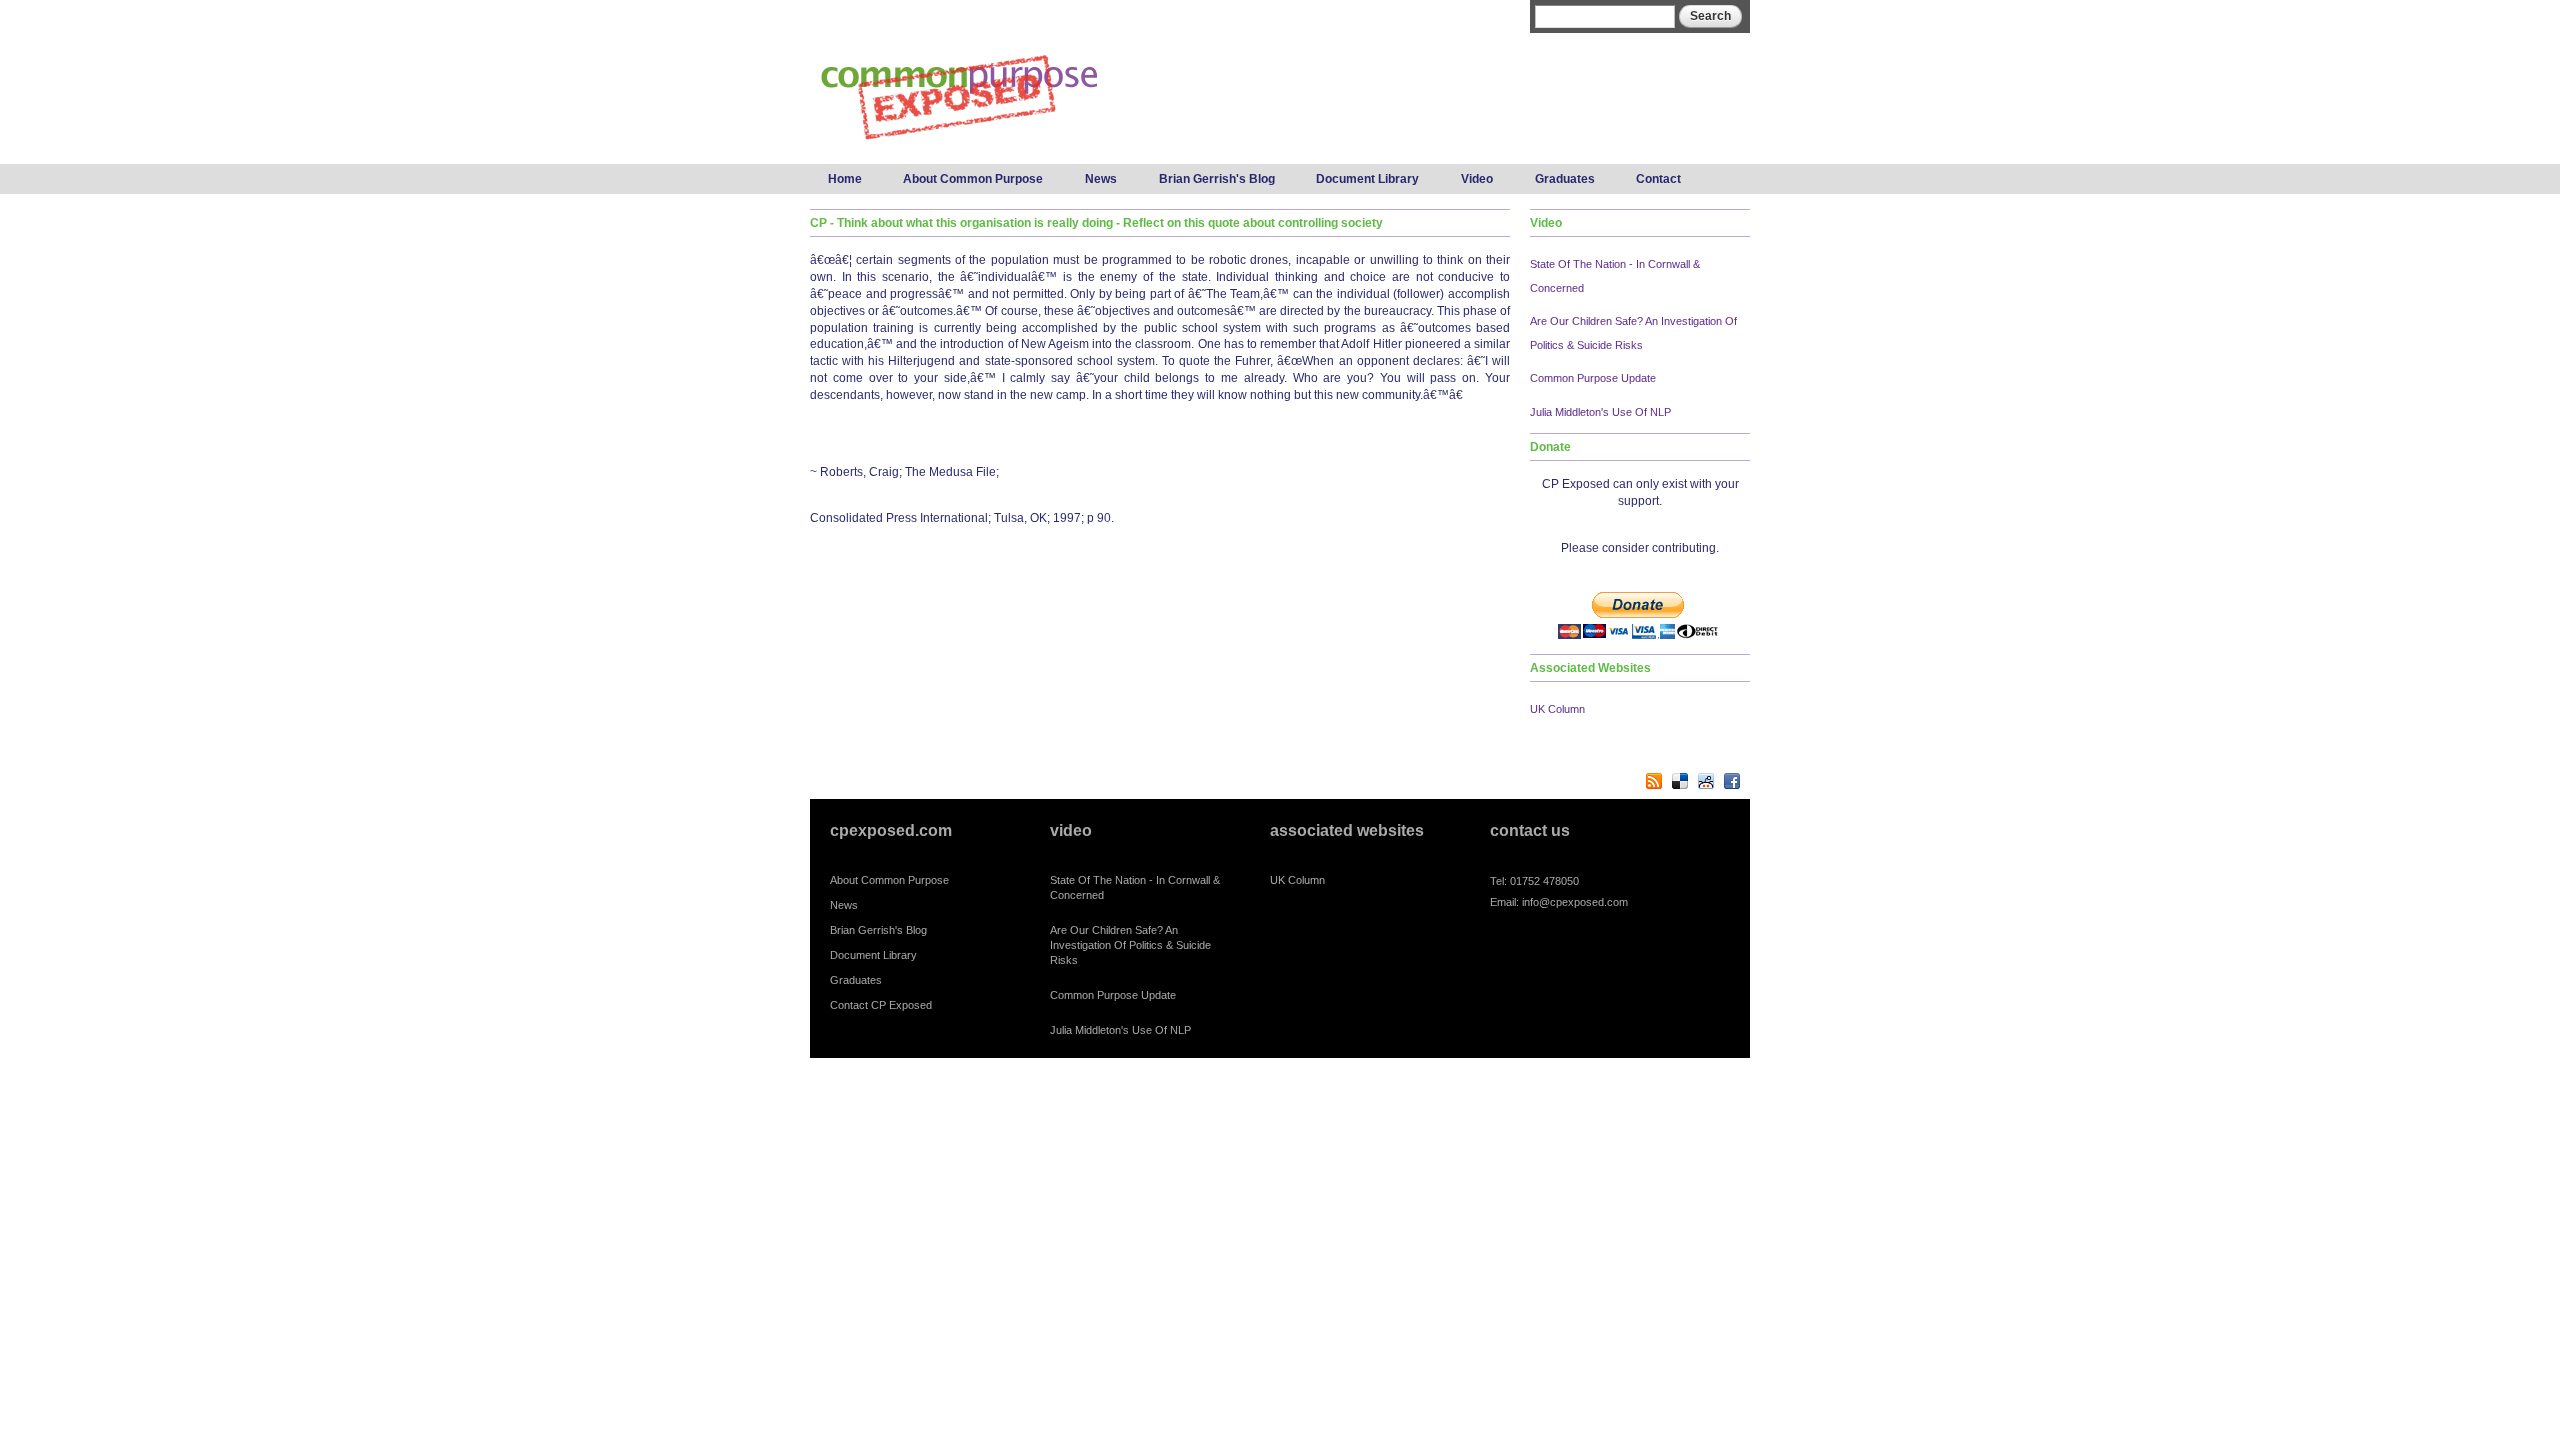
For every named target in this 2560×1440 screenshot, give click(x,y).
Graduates (1565, 179)
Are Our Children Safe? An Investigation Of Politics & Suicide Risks (1130, 945)
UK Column (1557, 709)
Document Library (1367, 179)
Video (1477, 179)
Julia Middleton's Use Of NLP (1600, 412)
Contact (1658, 179)
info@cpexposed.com (1575, 902)
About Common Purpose (973, 179)
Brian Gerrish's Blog (1217, 179)
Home (845, 179)
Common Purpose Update (1593, 378)
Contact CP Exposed (881, 1005)
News (1101, 179)
